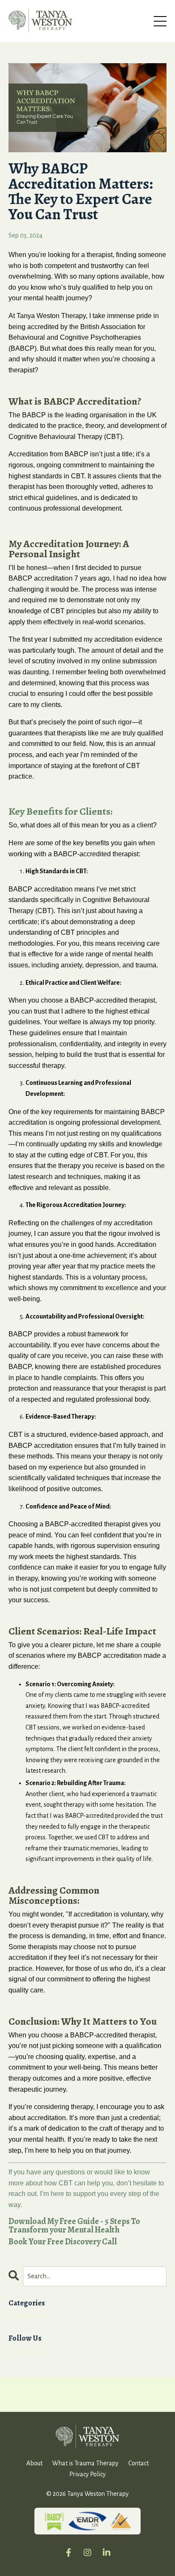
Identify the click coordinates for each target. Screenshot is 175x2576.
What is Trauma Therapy (85, 2463)
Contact (138, 2463)
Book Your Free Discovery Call (63, 2242)
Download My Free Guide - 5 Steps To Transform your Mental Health (74, 2225)
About (34, 2463)
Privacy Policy (87, 2474)
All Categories (27, 2316)
